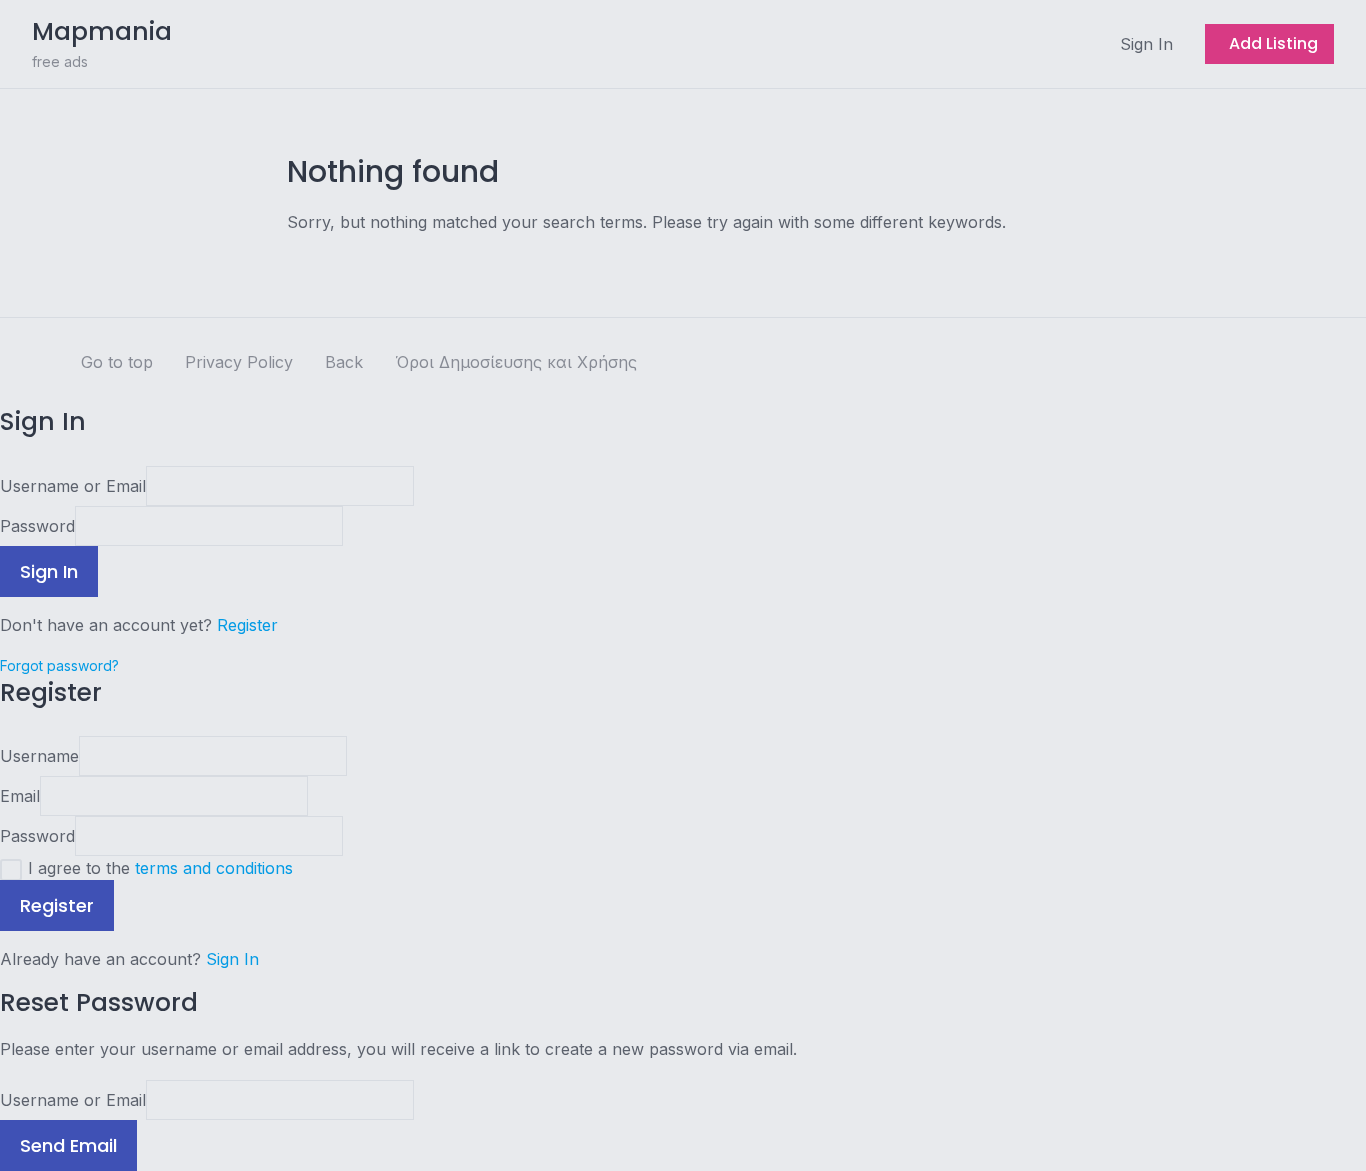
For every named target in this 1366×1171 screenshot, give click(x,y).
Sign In (232, 959)
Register (247, 625)
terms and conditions (214, 868)
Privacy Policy (239, 362)
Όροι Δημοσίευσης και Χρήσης (516, 362)
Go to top (117, 362)
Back (344, 362)
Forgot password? (59, 665)
